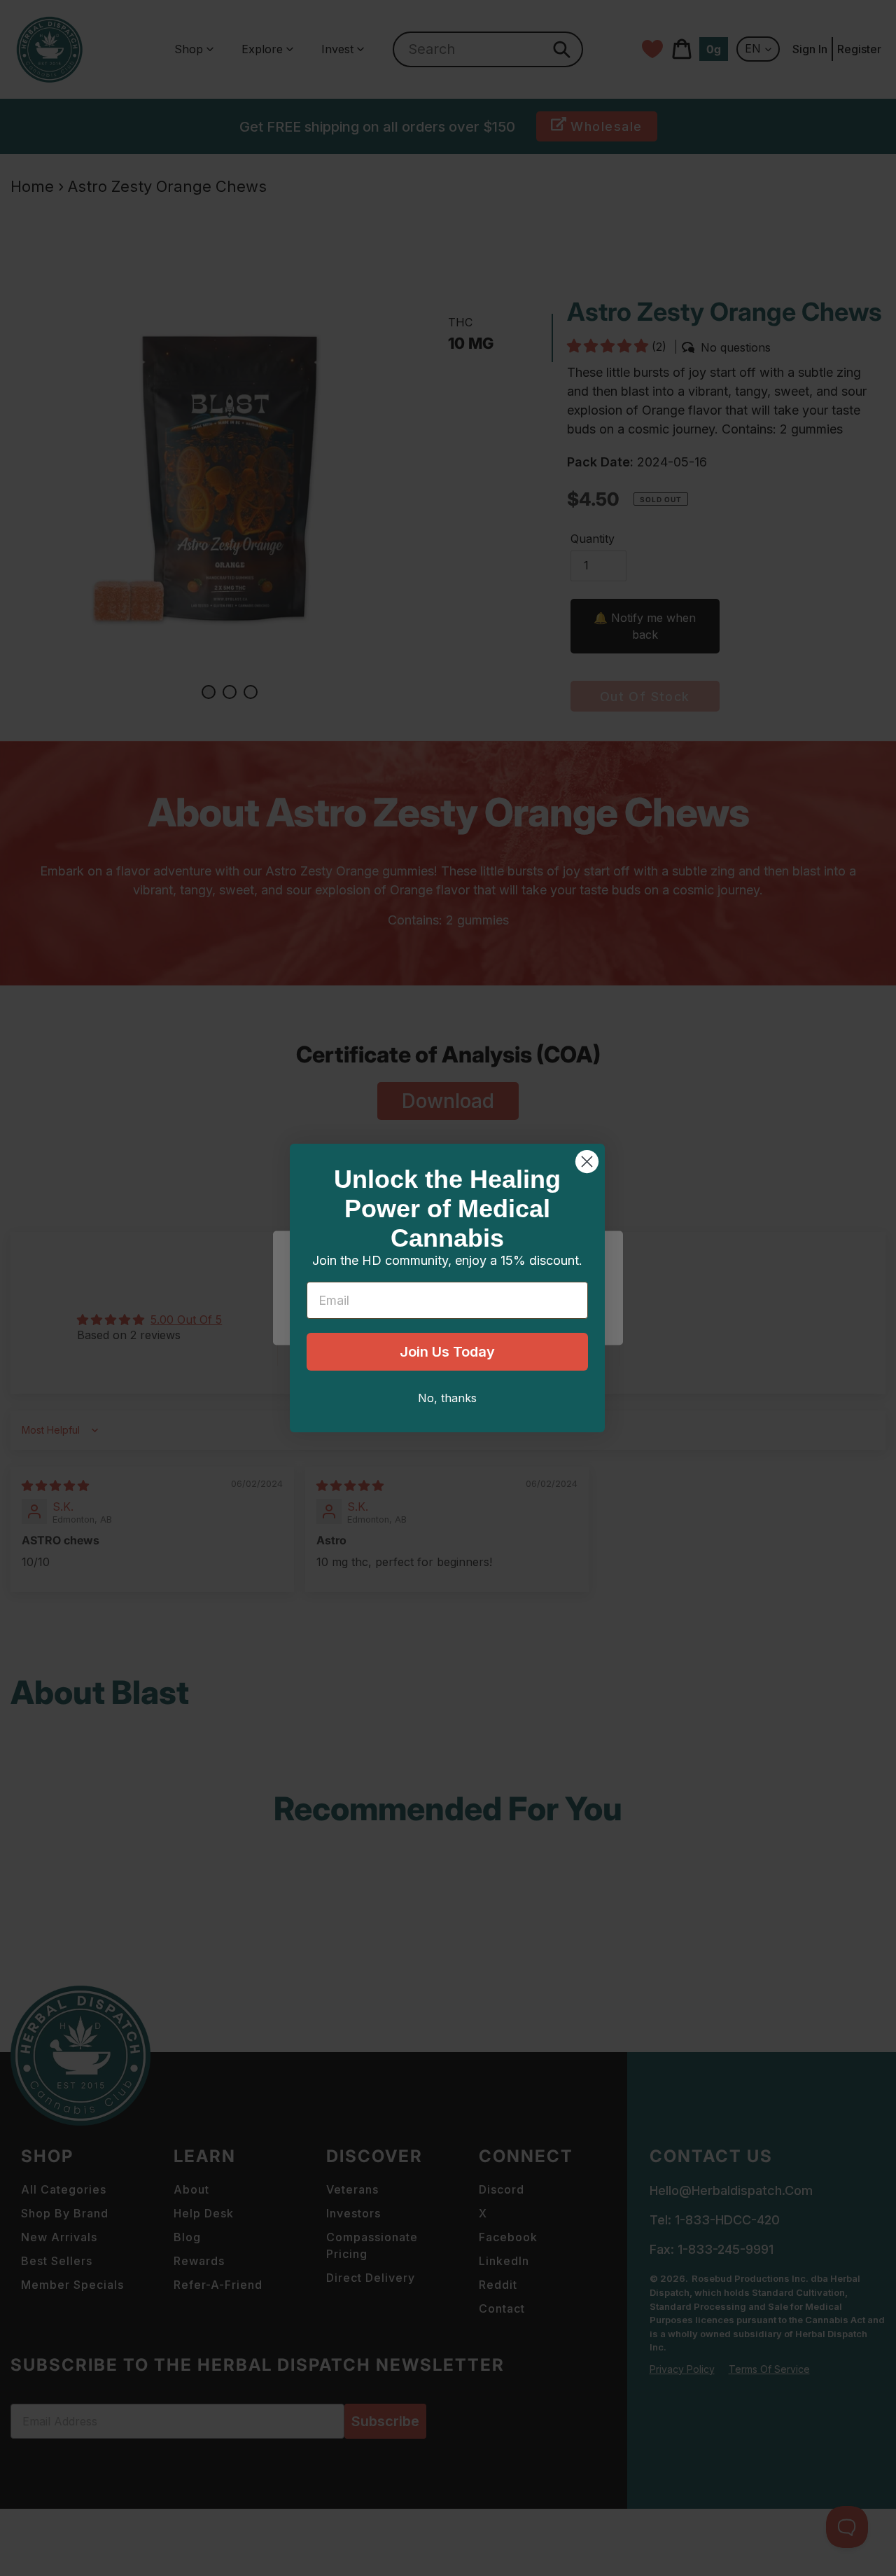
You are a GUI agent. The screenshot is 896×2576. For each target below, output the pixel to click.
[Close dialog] (587, 1162)
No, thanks (447, 1398)
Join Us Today (447, 1352)
